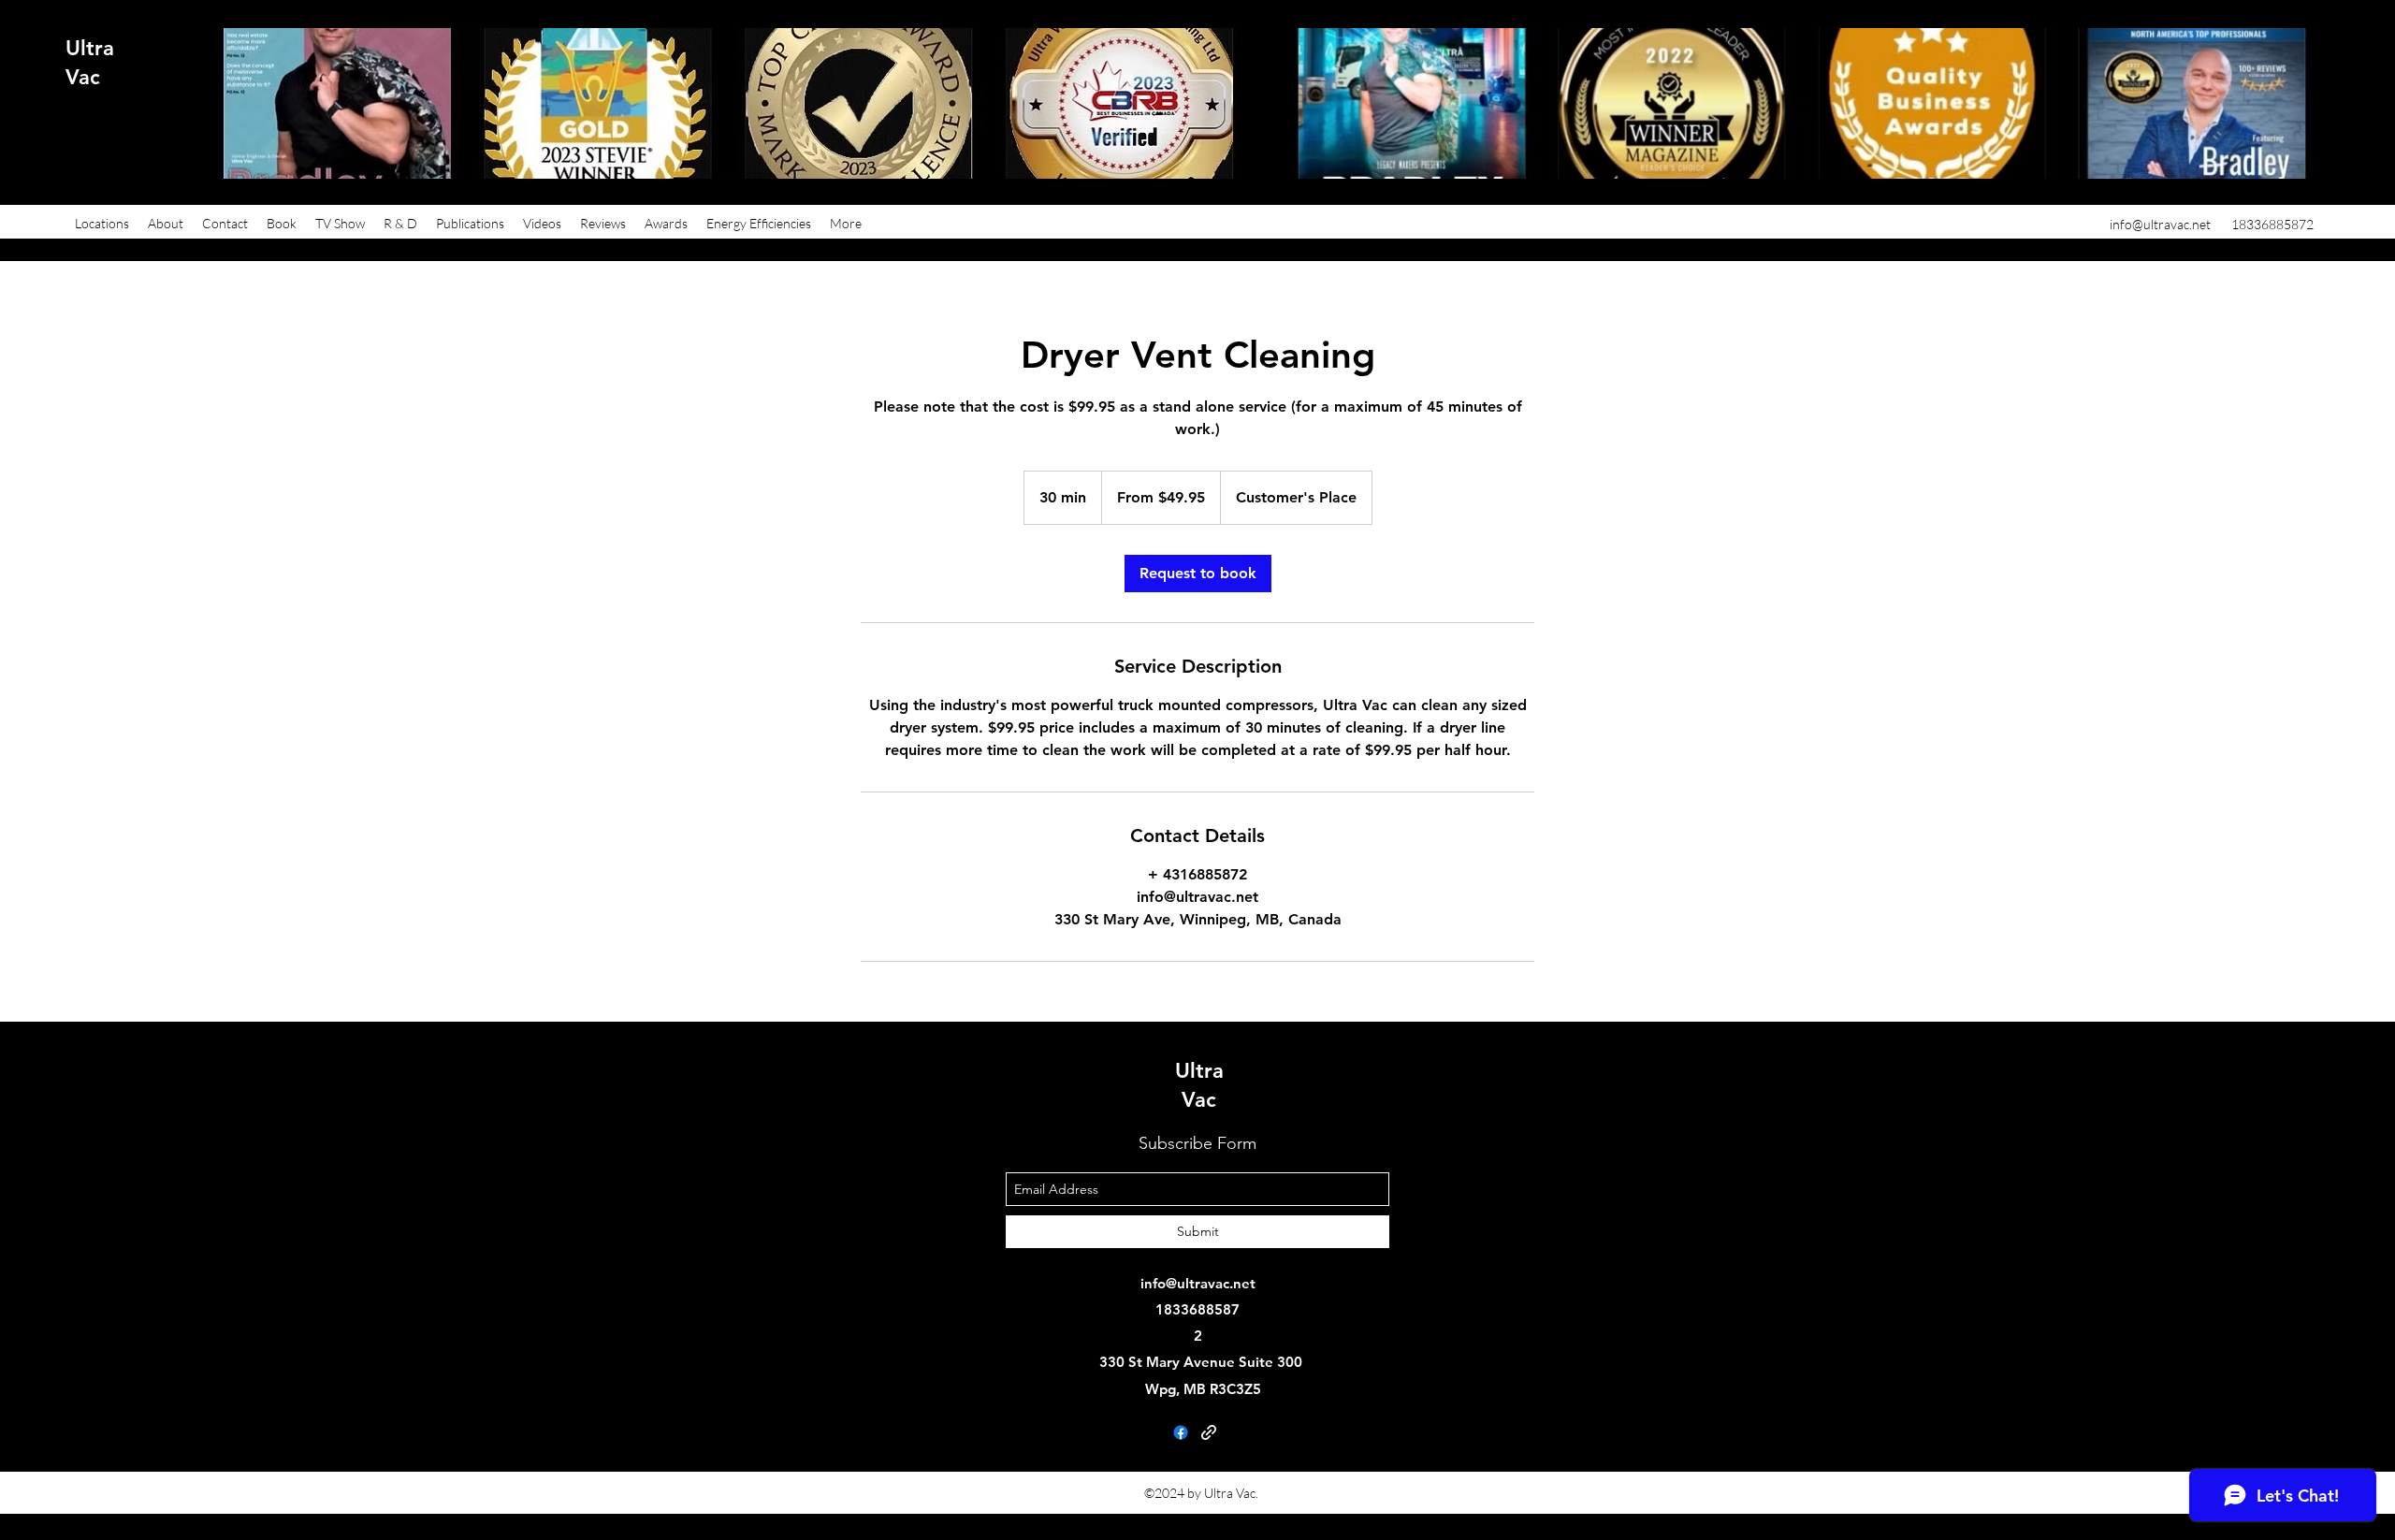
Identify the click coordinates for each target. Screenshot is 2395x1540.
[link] (1198, 574)
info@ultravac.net (2160, 224)
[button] (102, 224)
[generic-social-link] (1209, 1432)
